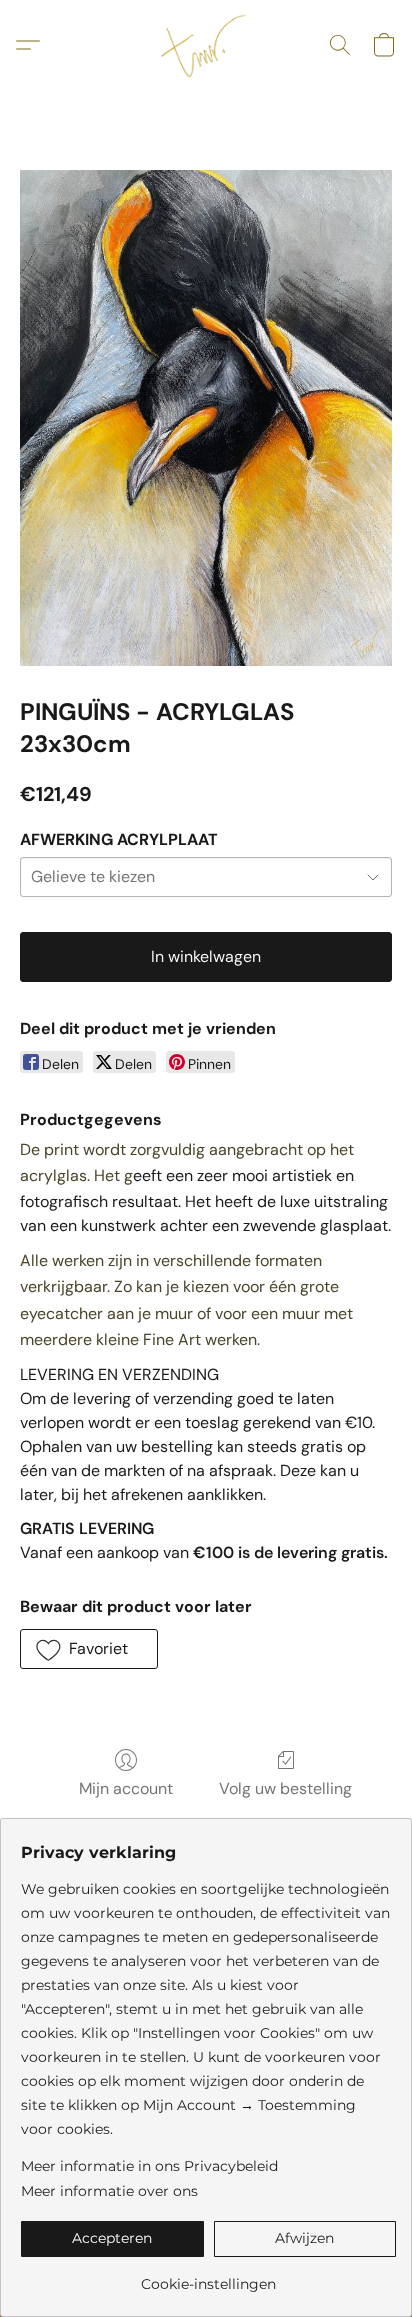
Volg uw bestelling (285, 1788)
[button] (206, 45)
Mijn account (126, 1788)
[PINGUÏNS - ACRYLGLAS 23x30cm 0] (206, 418)
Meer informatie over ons (109, 2191)
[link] (208, 2276)
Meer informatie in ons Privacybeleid (149, 2166)
